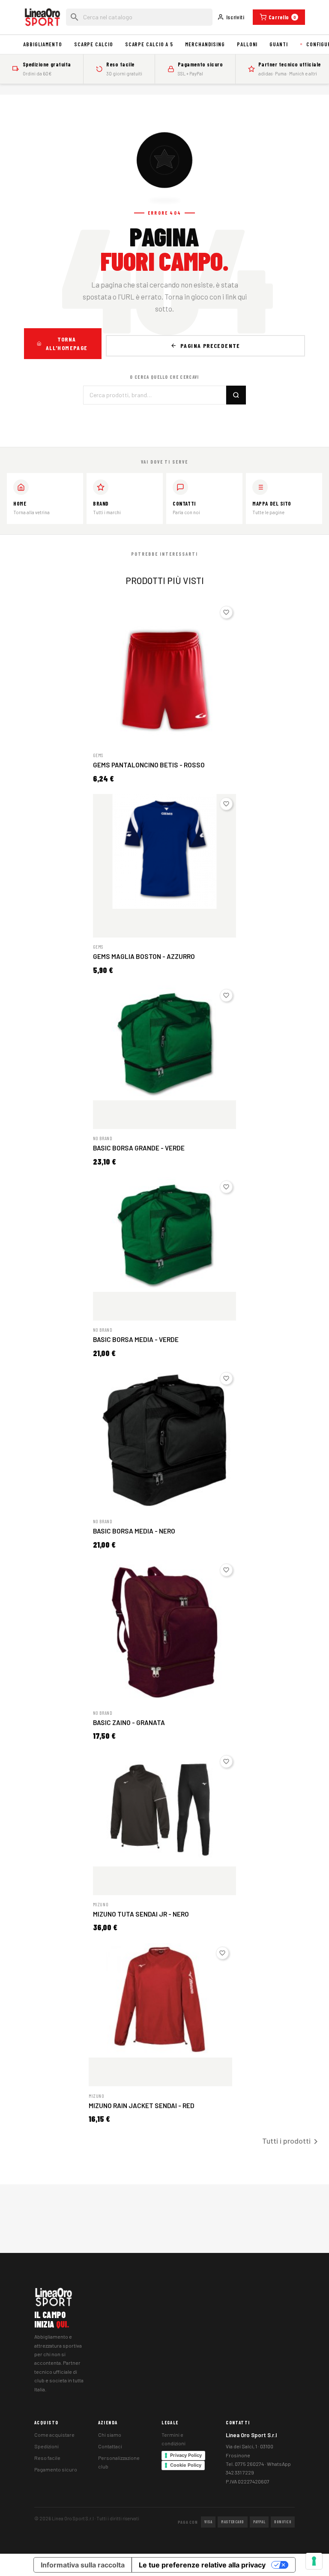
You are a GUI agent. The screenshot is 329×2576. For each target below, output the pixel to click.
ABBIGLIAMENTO (43, 44)
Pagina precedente (210, 346)
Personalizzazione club (119, 2462)
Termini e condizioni (173, 2439)
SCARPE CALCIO (94, 44)
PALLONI (247, 44)
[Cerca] (236, 395)
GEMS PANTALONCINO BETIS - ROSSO (149, 765)
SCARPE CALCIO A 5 (149, 44)
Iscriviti (235, 17)
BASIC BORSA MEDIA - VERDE (136, 1339)
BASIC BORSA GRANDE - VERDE (139, 1148)
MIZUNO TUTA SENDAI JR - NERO (141, 1914)
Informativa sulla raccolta (83, 2565)
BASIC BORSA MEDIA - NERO (134, 1531)
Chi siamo (110, 2435)
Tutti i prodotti (292, 2142)
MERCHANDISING (205, 44)
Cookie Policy (186, 2465)
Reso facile (47, 2458)
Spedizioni (46, 2446)
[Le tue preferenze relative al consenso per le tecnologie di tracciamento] (314, 2561)
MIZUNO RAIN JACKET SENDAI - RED (142, 2106)
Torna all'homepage (67, 343)
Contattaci (110, 2446)
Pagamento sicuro (56, 2469)
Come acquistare (54, 2435)
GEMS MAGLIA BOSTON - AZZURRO (144, 956)
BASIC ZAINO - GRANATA (129, 1722)
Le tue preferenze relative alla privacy (202, 2565)
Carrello (283, 17)
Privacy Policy (186, 2455)
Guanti (278, 44)
